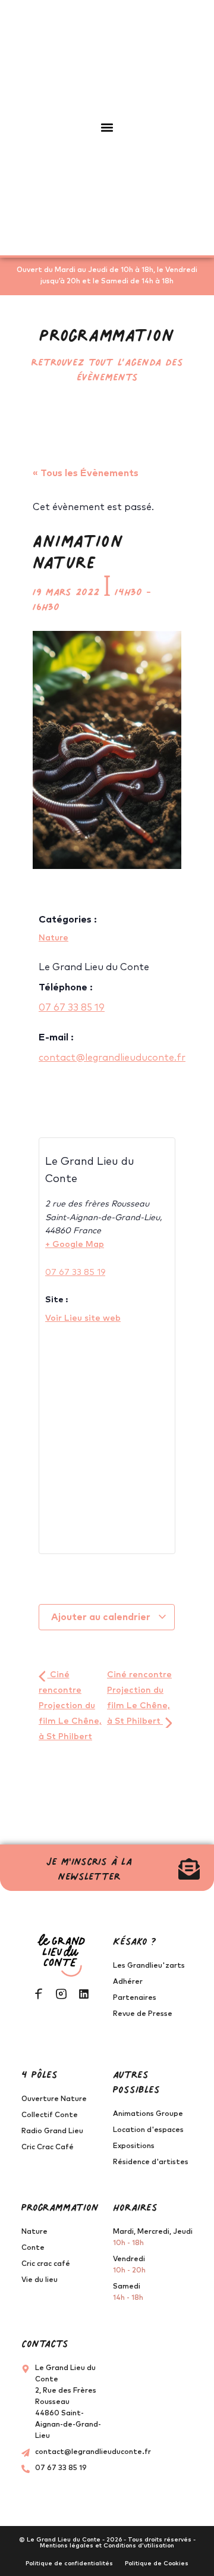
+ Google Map (75, 1245)
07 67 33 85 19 (72, 1008)
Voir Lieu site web (83, 1318)
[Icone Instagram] (61, 1994)
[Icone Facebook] (39, 1994)
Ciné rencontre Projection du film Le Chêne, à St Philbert (70, 1706)
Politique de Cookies (157, 2564)
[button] (107, 128)
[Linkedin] (84, 1994)
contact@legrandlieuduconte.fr (112, 1058)
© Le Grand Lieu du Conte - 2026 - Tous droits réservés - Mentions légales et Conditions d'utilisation (107, 2543)
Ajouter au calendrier (102, 1617)
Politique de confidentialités (69, 2564)
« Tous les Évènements (86, 473)
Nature (53, 938)
